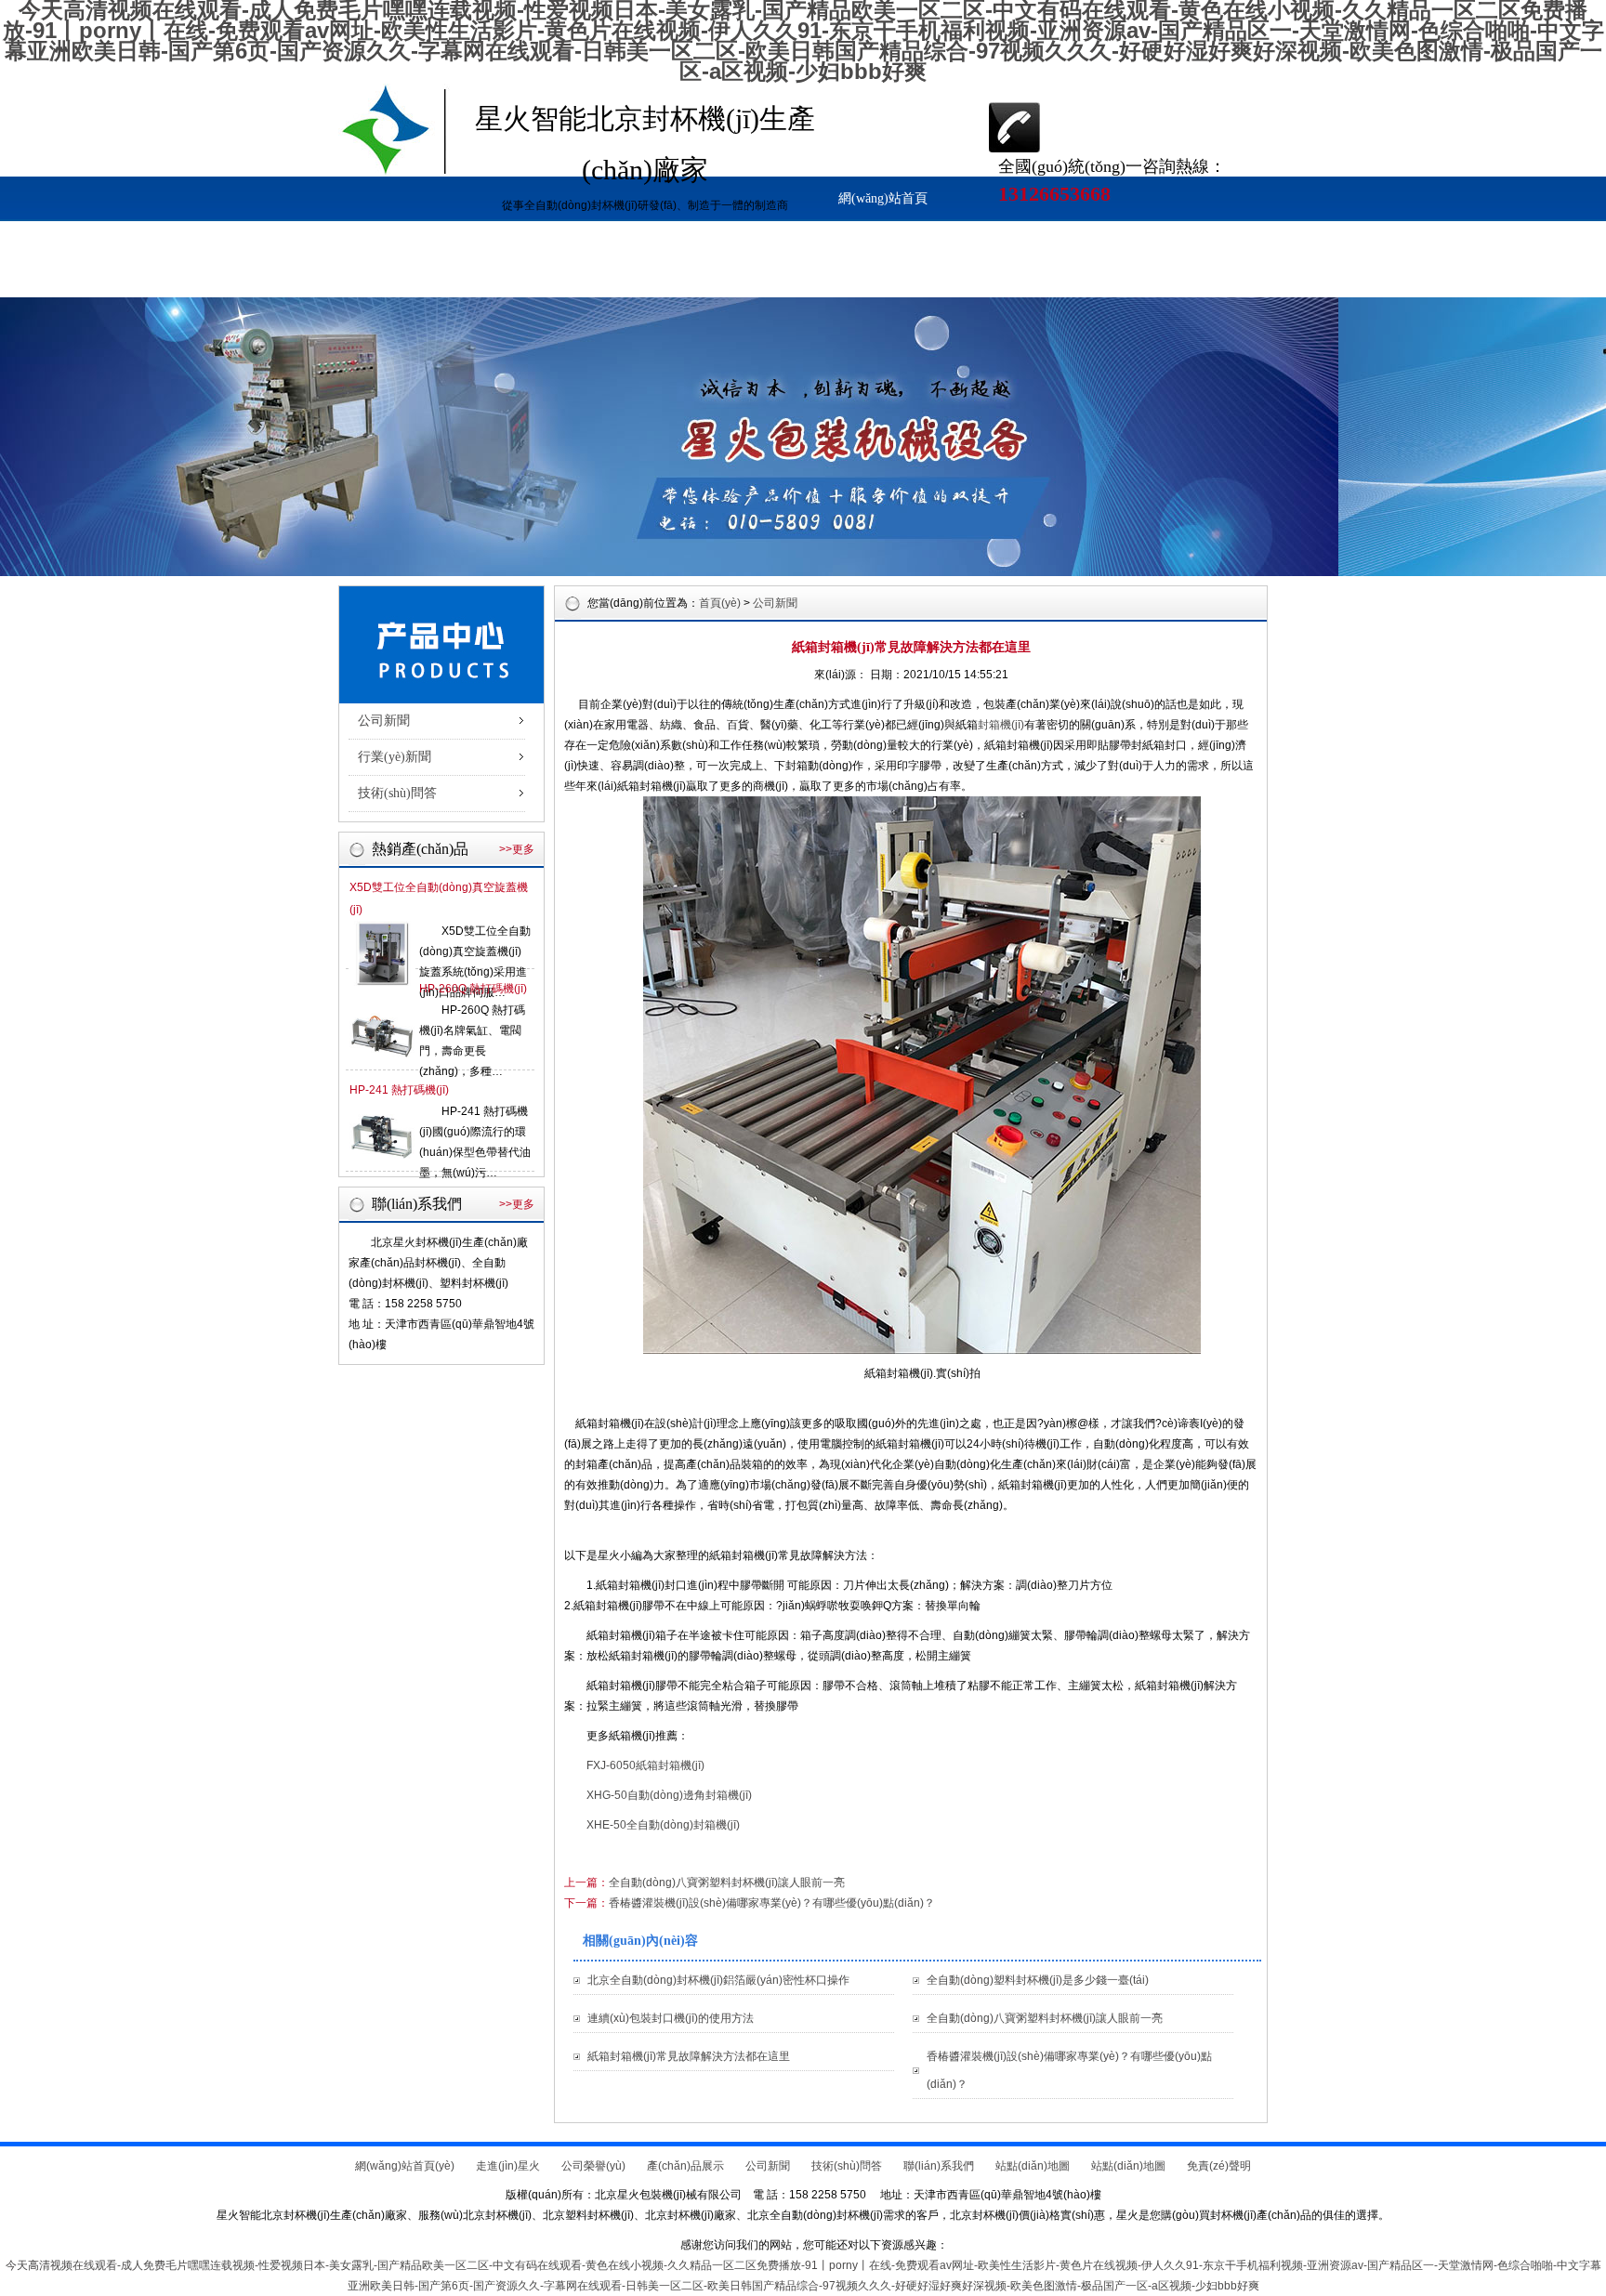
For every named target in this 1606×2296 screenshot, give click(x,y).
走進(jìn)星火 (986, 230)
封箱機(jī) (1001, 725)
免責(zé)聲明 (1219, 2166)
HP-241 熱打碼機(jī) (399, 1090)
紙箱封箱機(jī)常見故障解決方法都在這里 (689, 2056)
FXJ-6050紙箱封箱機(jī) (645, 1765)
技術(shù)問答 (493, 275)
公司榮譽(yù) (1089, 230)
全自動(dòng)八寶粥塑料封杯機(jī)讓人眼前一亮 (727, 1883)
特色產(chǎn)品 (597, 275)
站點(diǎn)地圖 (803, 275)
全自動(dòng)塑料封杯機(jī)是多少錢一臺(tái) (1038, 1980)
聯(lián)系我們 (699, 275)
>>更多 (517, 849)
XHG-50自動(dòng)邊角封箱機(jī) (669, 1795)
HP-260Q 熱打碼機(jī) (473, 989)
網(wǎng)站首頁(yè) (883, 206)
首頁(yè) (720, 603)
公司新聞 (390, 275)
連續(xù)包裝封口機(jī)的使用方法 (671, 2018)
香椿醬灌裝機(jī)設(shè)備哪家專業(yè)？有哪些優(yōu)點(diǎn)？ (772, 1903)
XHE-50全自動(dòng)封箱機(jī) (663, 1825)
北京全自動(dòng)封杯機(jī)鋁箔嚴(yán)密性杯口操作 (718, 1980)
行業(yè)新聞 (395, 757)
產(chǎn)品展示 (1192, 230)
